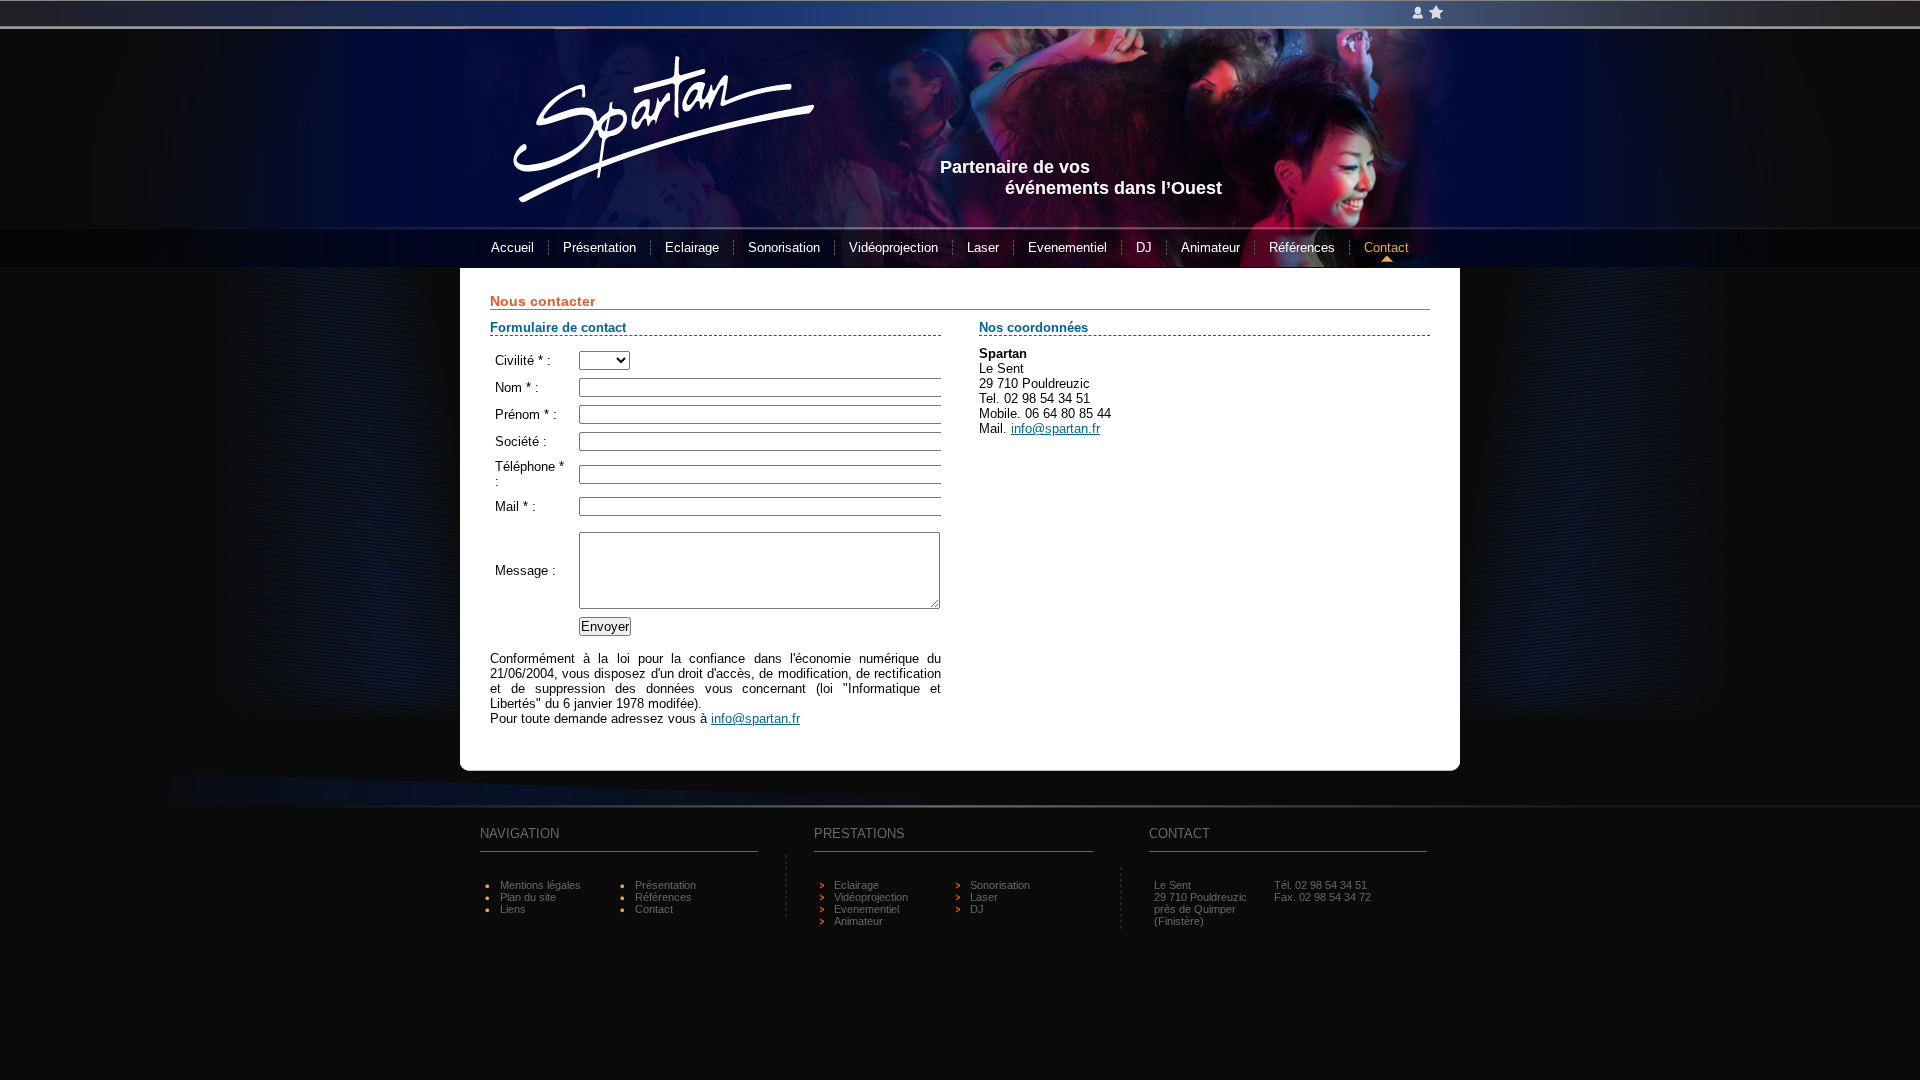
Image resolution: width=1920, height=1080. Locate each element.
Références (1302, 247)
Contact (1386, 247)
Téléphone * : (529, 474)
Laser (983, 247)
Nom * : (517, 387)
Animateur (1210, 247)
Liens (513, 909)
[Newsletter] (1420, 13)
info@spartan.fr (755, 718)
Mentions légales (540, 885)
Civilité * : (523, 360)
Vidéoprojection (893, 247)
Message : (525, 570)
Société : (521, 441)
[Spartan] (663, 192)
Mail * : (515, 506)
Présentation (599, 247)
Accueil (512, 247)
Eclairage (692, 247)
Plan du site (528, 897)
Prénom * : (526, 414)
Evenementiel (1067, 247)
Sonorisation (784, 247)
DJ (1144, 247)
